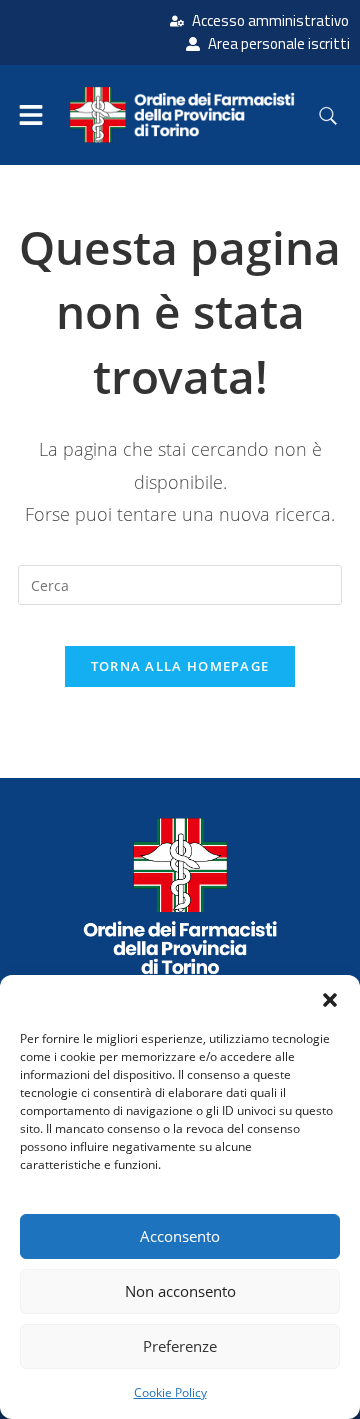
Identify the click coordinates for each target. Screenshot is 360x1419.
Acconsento (180, 1236)
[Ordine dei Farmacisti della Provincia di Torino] (180, 896)
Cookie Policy (170, 1392)
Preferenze (180, 1346)
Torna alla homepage (180, 666)
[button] (330, 1000)
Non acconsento (180, 1291)
